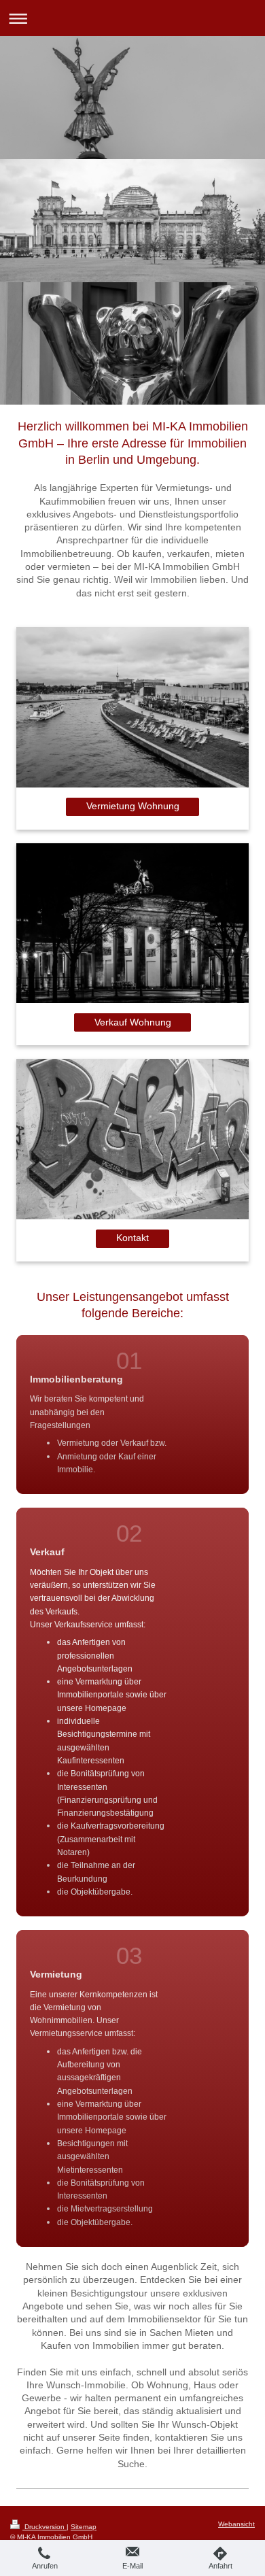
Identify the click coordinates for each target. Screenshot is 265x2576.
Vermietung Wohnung (133, 806)
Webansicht (236, 2524)
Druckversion (45, 2527)
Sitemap (84, 2527)
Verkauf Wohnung (133, 1022)
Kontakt (132, 1238)
